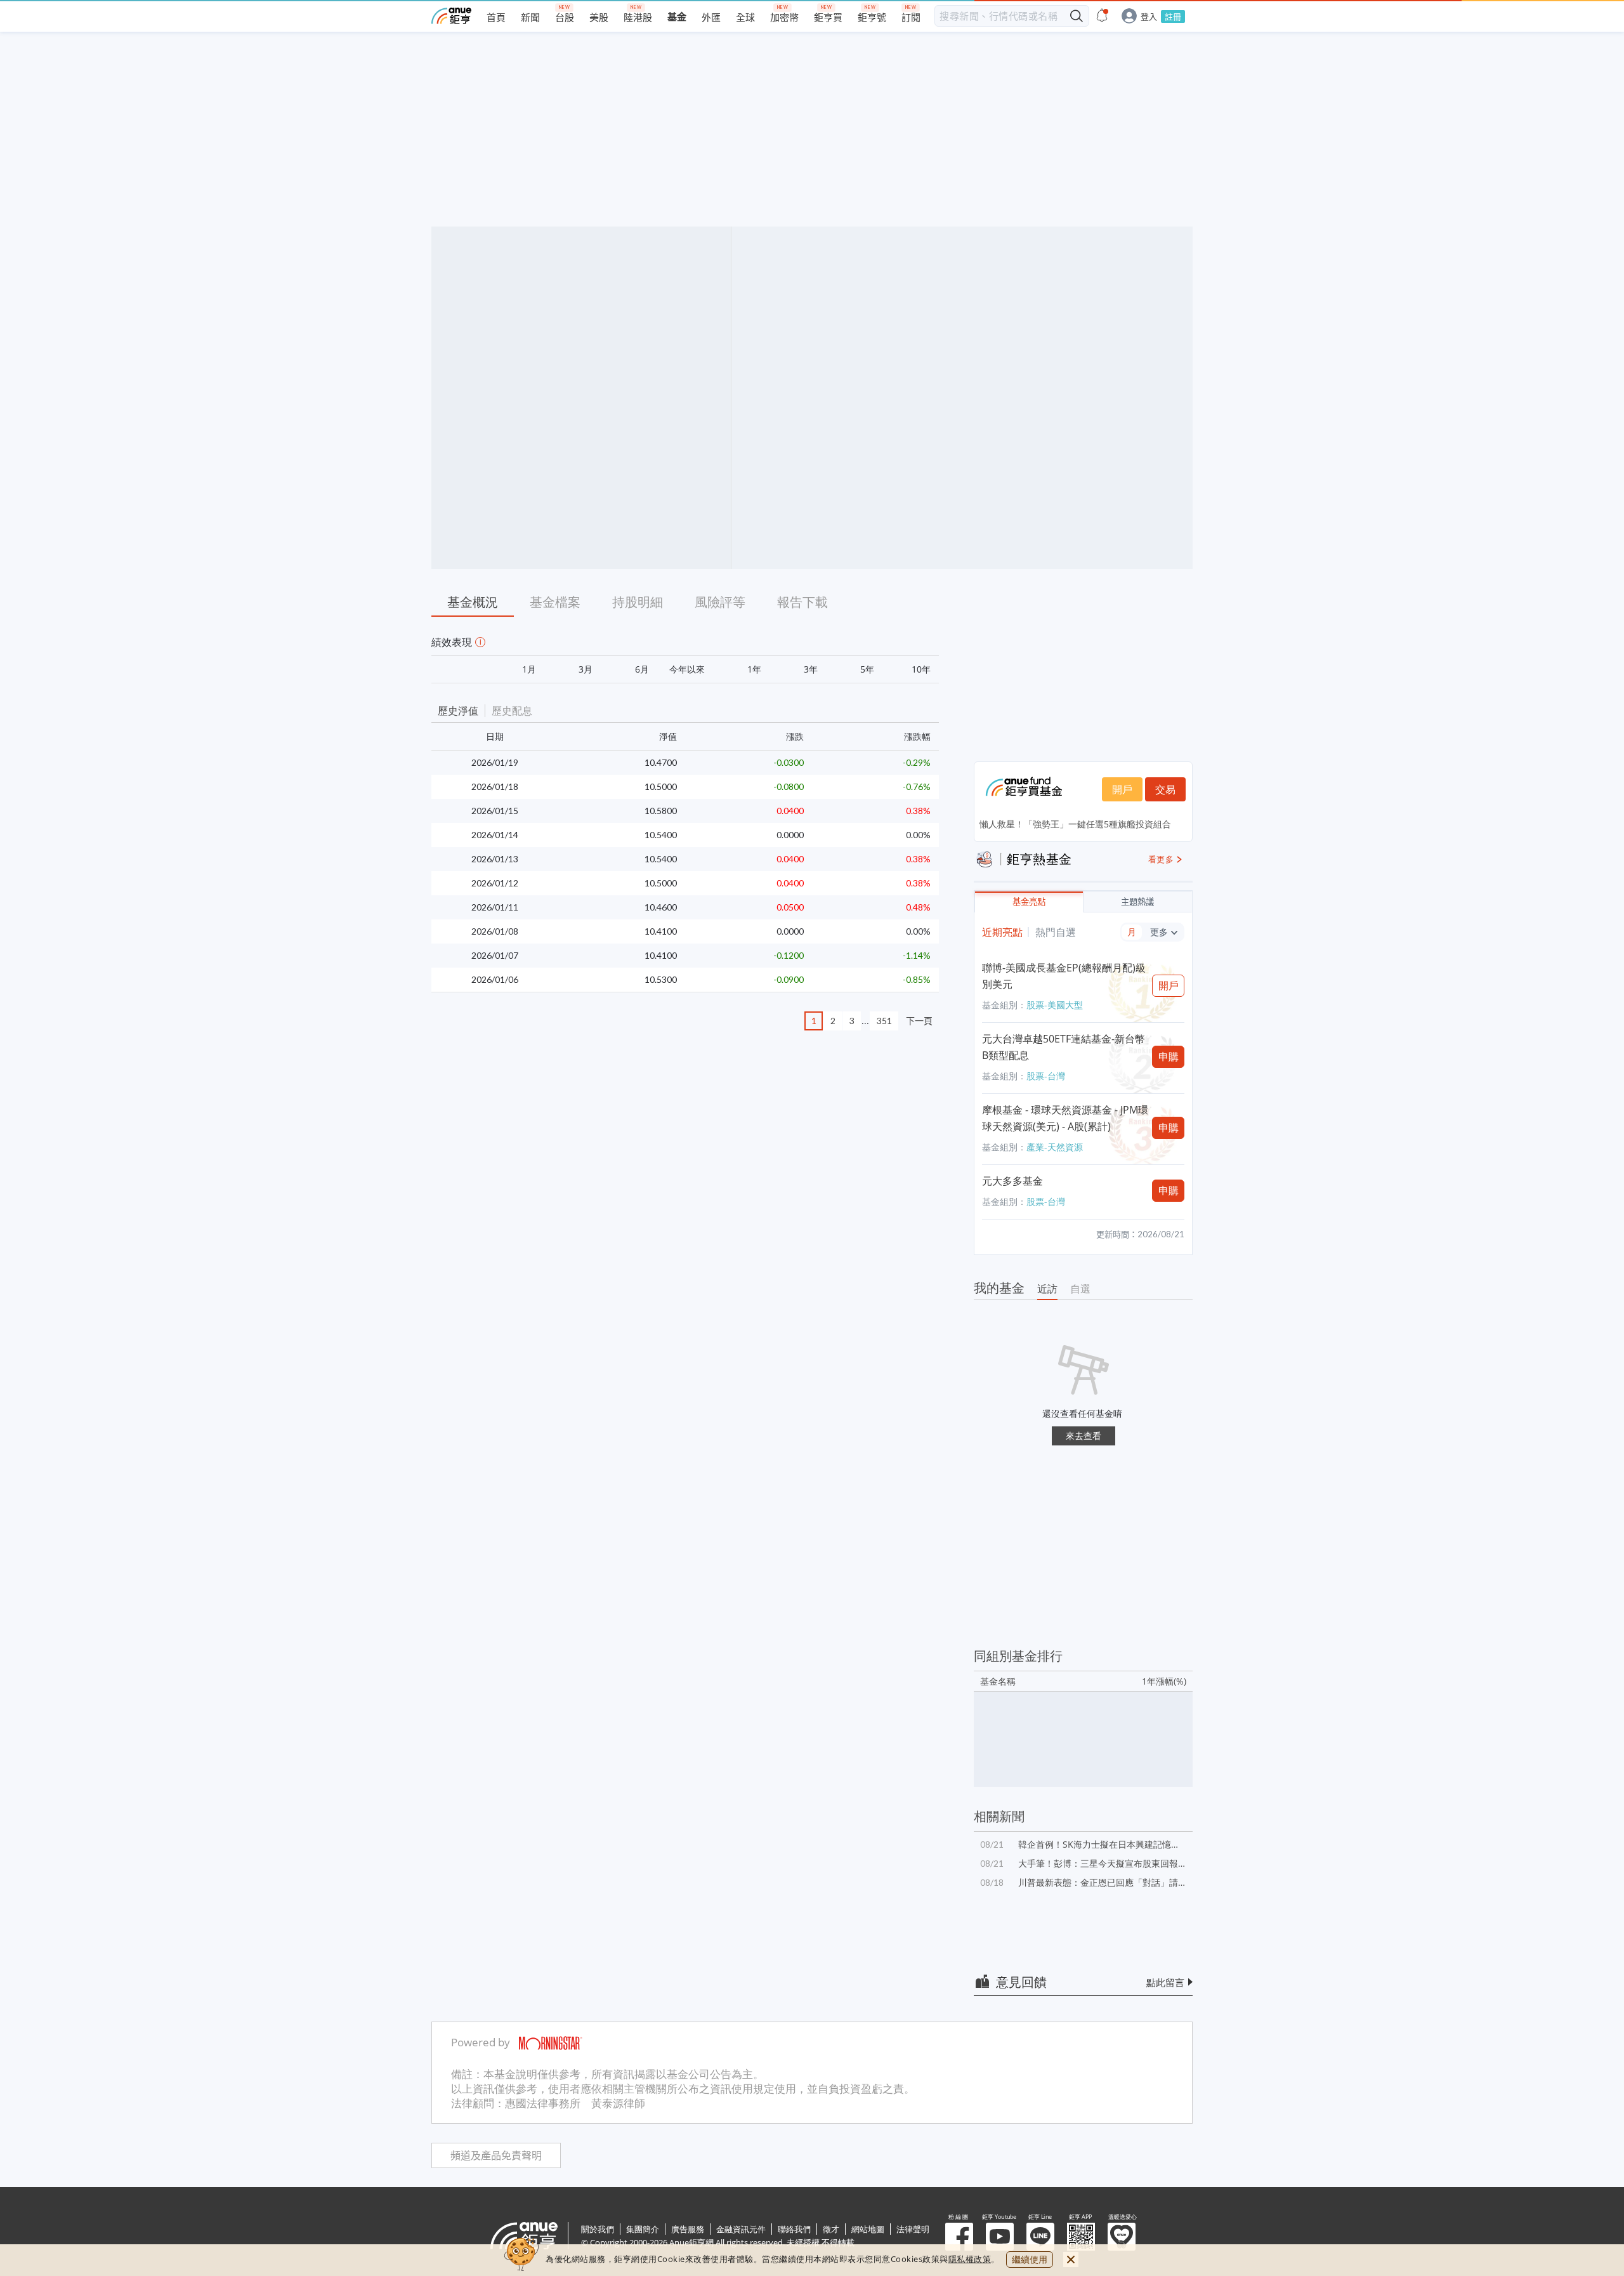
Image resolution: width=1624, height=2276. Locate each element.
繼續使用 (1030, 2259)
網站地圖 (868, 2229)
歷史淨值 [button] (458, 711)
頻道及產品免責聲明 (496, 2156)
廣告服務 (688, 2229)
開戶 (1122, 789)
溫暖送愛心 (1122, 2237)
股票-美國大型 (1055, 1005)
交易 (1165, 789)
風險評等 (720, 602)
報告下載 (802, 602)
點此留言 (1165, 1982)
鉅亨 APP (1081, 2237)
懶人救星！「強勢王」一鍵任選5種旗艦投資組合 (1075, 824)
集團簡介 (643, 2229)
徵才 (831, 2229)
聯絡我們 (794, 2229)
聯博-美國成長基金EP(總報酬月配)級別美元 (1064, 976)
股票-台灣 (1046, 1076)
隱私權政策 (970, 2259)
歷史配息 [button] (512, 711)
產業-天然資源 (1055, 1147)
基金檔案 (555, 602)
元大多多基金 (1012, 1181)
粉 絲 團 (959, 2237)
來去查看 (1084, 1436)
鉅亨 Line (1040, 2237)
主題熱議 (1137, 902)
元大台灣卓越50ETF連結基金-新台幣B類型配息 (1064, 1047)
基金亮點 (1029, 902)
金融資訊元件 (741, 2229)
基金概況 (473, 602)
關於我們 (598, 2229)
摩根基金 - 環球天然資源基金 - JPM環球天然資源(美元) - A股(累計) (1065, 1118)
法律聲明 (913, 2229)
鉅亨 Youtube (1000, 2237)
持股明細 (638, 602)
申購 (1169, 1056)
